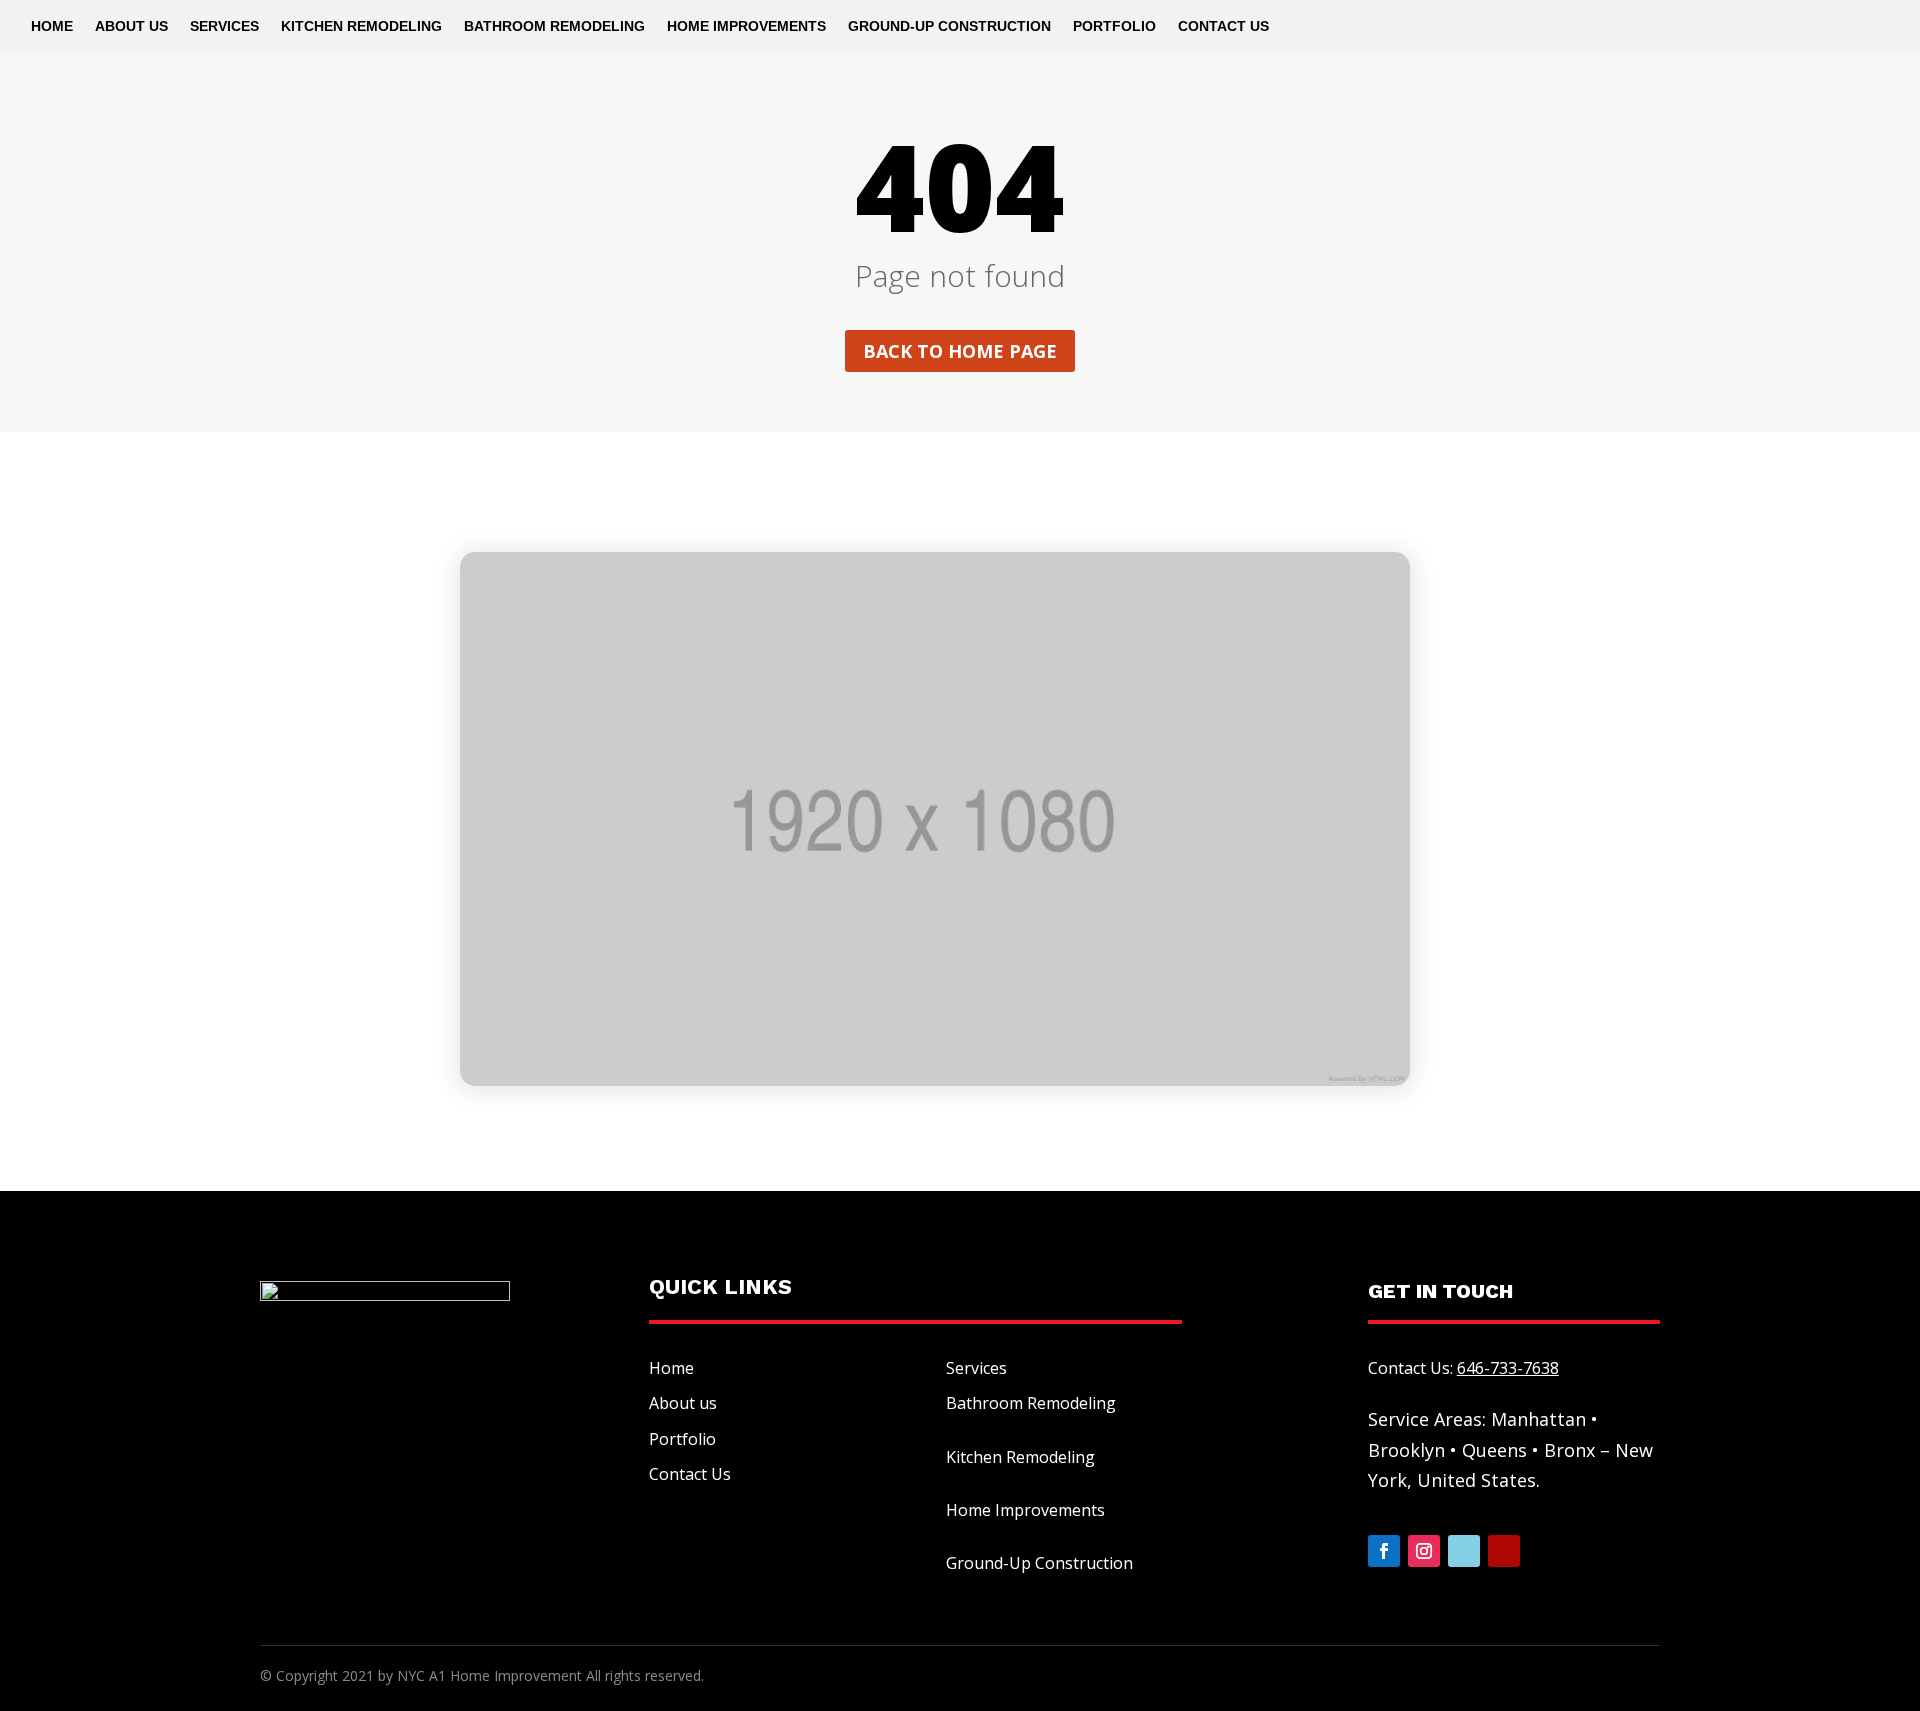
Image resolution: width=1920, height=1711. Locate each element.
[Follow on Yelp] (1504, 1551)
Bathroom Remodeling (554, 26)
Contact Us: (1463, 1368)
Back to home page (960, 351)
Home (52, 26)
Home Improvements (746, 26)
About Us (131, 26)
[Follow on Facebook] (1384, 1551)
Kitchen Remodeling (361, 26)
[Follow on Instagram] (1424, 1551)
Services (224, 26)
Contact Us (1223, 26)
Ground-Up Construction (949, 26)
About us (683, 1403)
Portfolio (1114, 26)
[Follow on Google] (1464, 1551)
